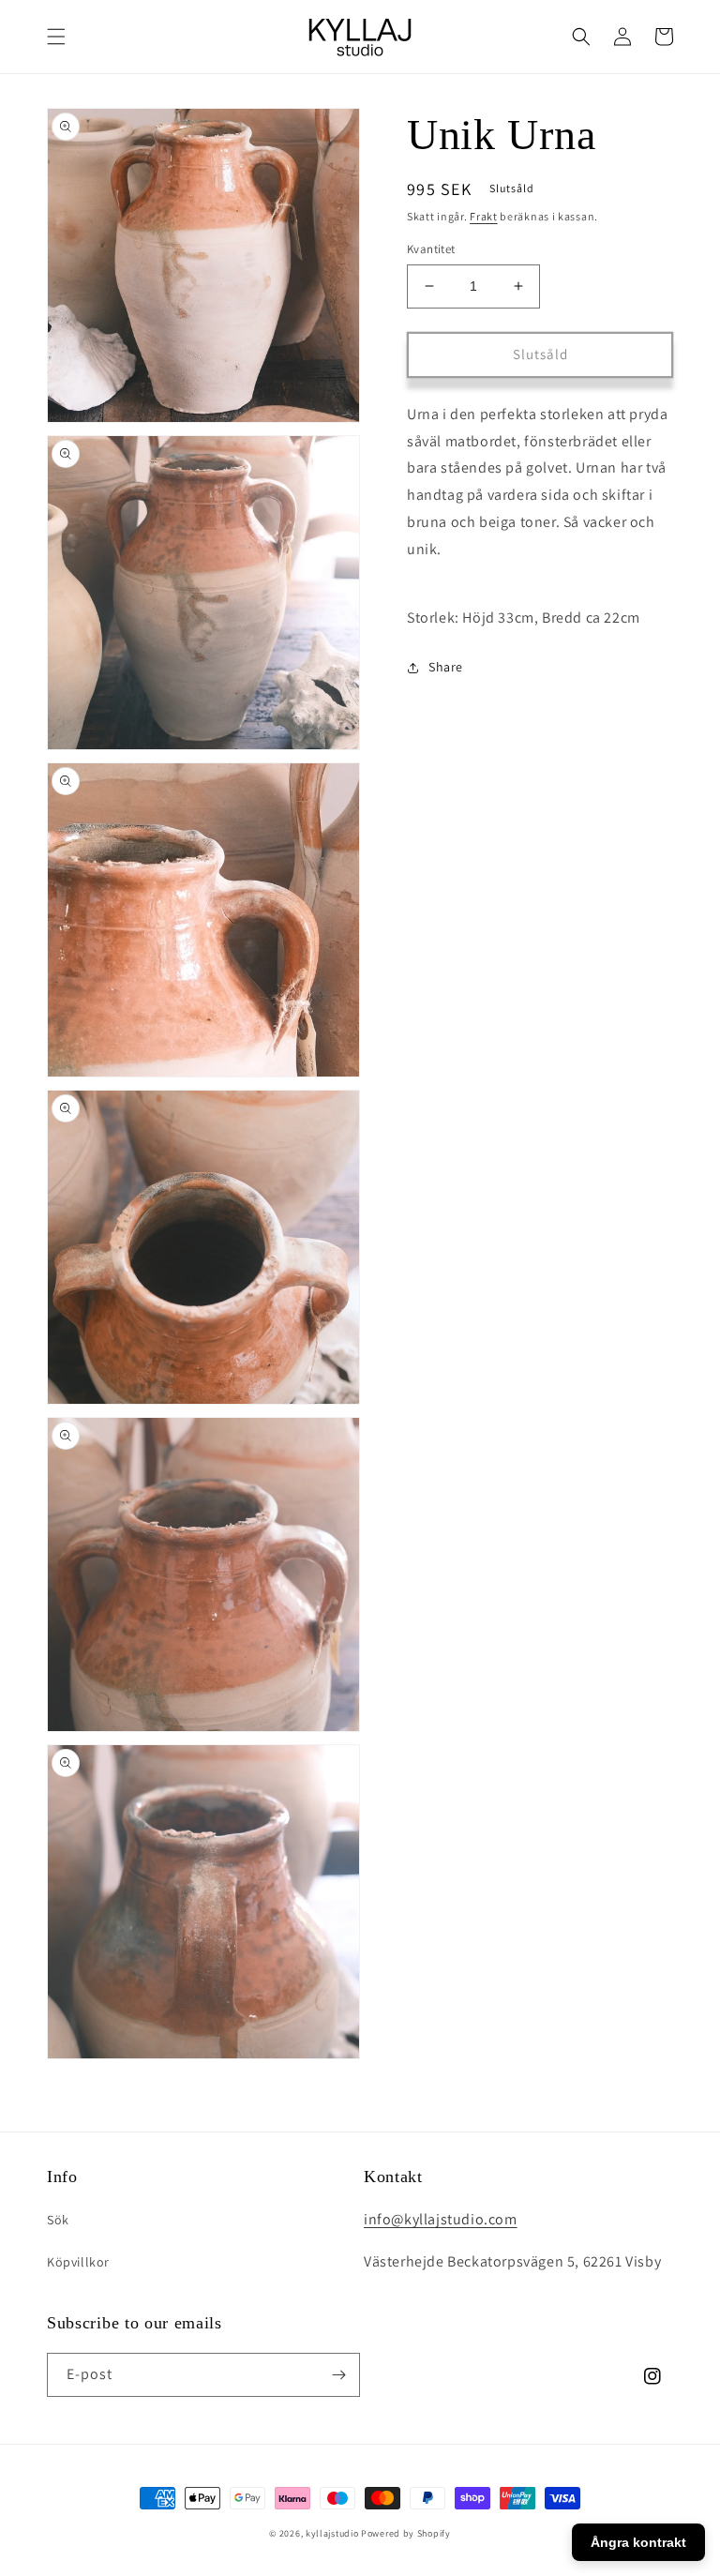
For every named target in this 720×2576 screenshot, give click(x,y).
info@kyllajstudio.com (441, 2219)
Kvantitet (431, 249)
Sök (58, 2220)
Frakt (484, 216)
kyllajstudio (332, 2533)
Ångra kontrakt (638, 2542)
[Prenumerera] (338, 2375)
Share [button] (446, 667)
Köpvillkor (78, 2262)
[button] (56, 37)
